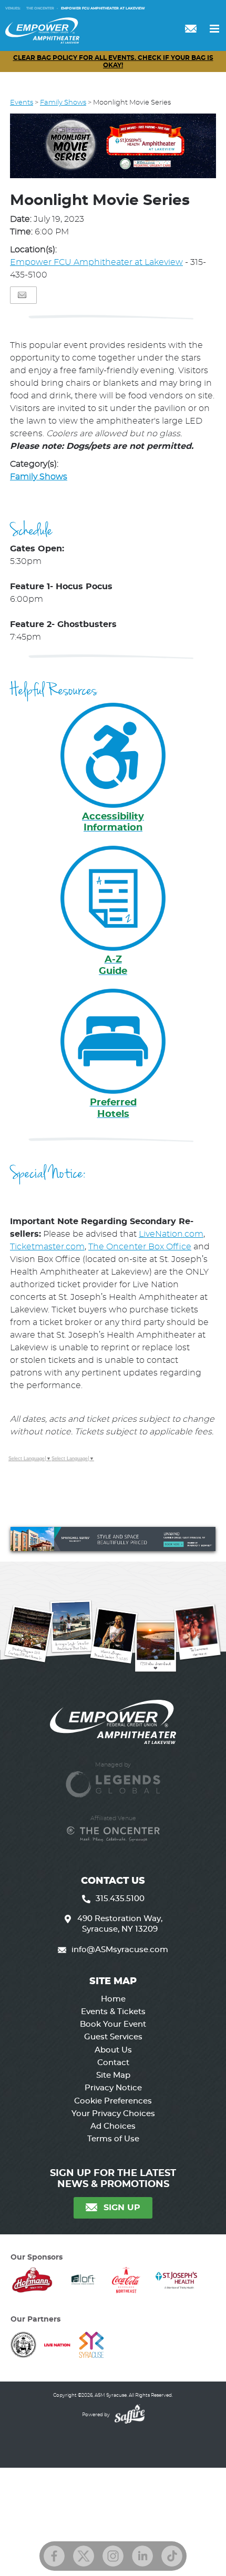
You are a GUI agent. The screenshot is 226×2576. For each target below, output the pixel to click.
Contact (113, 2063)
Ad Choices (113, 2126)
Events (22, 103)
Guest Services (113, 2037)
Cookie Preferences (113, 2101)
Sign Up (122, 2208)
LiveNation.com (171, 1234)
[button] (113, 148)
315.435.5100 (120, 1899)
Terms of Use (113, 2139)
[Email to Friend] (22, 295)
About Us (113, 2050)
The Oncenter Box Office (140, 1247)
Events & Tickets (113, 2012)
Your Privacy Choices (113, 2114)
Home (113, 1999)
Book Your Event (113, 2024)
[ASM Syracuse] (42, 30)
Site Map (113, 2075)
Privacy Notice (113, 2088)
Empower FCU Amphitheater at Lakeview (103, 8)
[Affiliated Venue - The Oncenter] (113, 1834)
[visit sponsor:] (32, 2282)
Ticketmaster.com (47, 1247)
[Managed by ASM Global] (113, 1779)
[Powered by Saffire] (128, 2415)
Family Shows (63, 103)
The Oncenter (40, 8)
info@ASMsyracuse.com (120, 1950)
